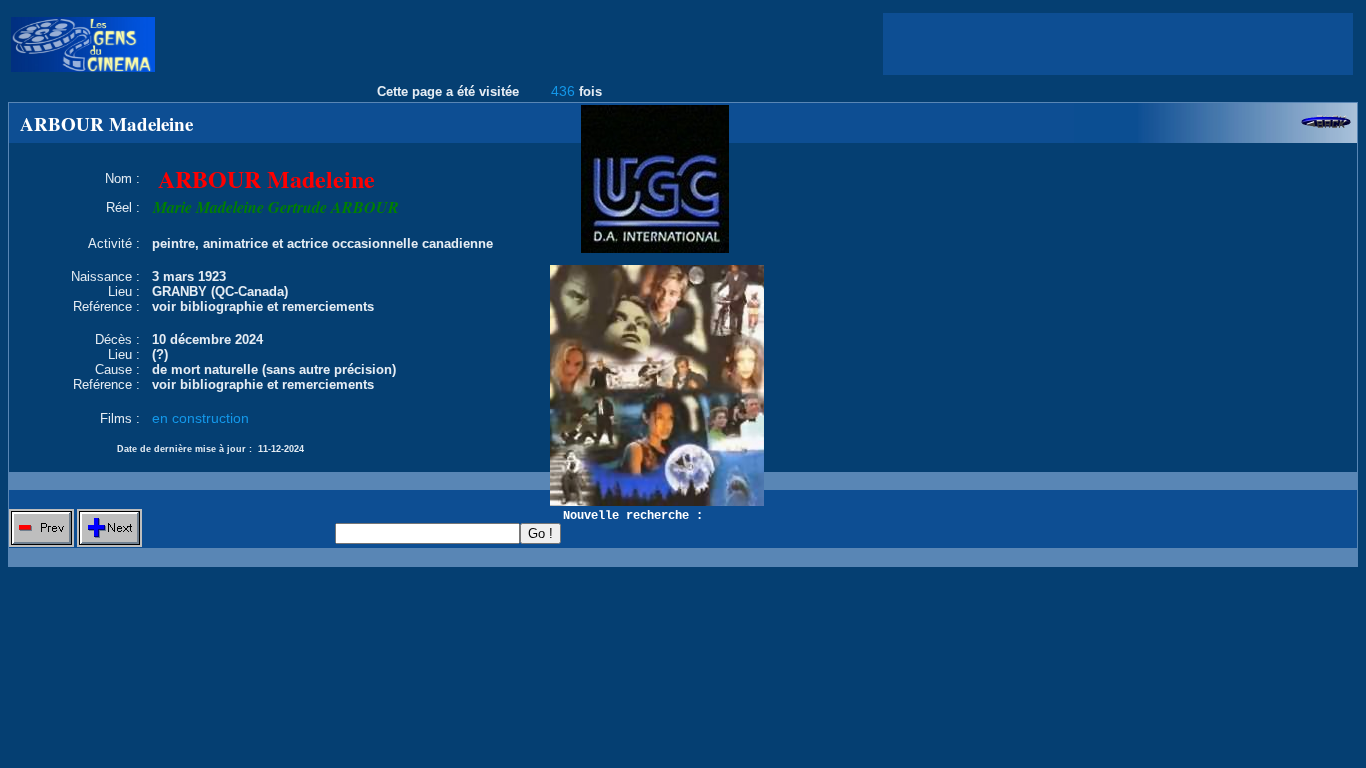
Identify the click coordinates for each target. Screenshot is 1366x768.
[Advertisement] (1118, 44)
